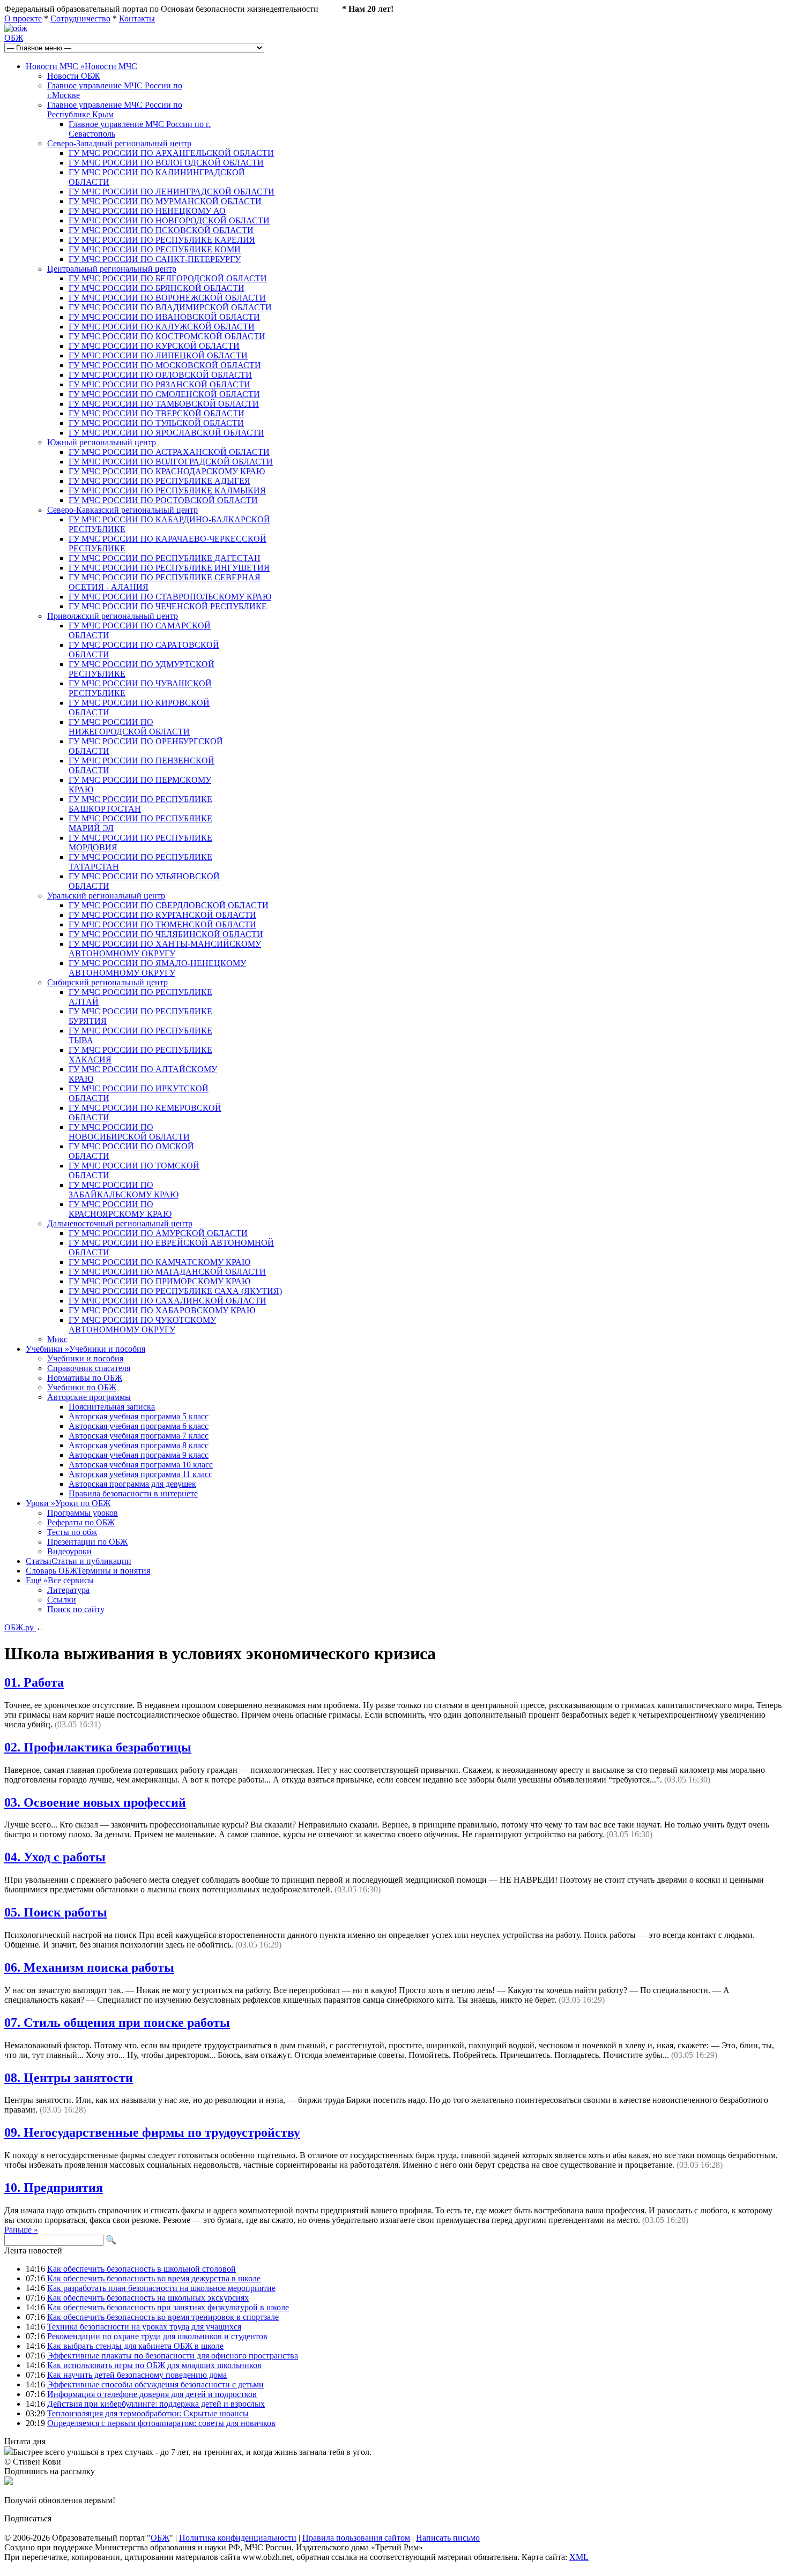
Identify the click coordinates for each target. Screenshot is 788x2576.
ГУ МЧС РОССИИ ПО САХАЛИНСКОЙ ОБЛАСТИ (168, 1301)
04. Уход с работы (55, 1857)
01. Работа (34, 1682)
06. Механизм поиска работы (89, 1967)
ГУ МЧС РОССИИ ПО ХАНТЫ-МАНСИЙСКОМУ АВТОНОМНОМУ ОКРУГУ (165, 949)
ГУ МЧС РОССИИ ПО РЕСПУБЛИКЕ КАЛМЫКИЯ (167, 491)
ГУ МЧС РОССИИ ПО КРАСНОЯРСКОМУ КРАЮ (120, 1209)
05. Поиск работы (56, 1912)
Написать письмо (448, 2538)
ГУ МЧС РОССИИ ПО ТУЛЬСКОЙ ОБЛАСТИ (156, 423)
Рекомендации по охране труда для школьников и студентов (157, 2336)
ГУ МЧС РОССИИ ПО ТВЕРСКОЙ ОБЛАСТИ (157, 413)
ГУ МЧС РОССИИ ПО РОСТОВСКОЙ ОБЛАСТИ (163, 500)
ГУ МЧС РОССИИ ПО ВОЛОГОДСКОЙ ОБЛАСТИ (166, 163)
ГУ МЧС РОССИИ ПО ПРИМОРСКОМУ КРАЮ (159, 1281)
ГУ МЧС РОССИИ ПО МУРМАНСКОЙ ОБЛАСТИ (165, 201)
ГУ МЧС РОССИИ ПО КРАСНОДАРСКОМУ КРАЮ (167, 471)
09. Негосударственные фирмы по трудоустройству (152, 2132)
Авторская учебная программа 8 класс (139, 1445)
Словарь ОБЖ (88, 1571)
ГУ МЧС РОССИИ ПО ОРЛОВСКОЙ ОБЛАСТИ (160, 375)
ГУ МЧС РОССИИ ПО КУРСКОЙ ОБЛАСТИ (154, 346)
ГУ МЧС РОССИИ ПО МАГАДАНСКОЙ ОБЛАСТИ (167, 1272)
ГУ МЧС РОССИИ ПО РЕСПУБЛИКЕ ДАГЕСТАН (165, 558)
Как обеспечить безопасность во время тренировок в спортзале (163, 2317)
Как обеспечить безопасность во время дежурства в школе (154, 2278)
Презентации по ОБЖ (87, 1542)
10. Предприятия (54, 2188)
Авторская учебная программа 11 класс (140, 1474)
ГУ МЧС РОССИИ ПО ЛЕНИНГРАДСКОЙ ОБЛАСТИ (172, 192)
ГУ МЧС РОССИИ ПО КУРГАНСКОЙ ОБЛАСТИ (162, 915)
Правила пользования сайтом (356, 2538)
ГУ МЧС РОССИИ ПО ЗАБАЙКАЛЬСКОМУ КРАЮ (124, 1190)
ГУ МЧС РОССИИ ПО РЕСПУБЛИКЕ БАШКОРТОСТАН (140, 804)
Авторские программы (89, 1397)
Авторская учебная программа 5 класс (139, 1416)
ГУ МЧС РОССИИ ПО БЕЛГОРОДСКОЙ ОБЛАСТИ (168, 278)
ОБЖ (14, 38)
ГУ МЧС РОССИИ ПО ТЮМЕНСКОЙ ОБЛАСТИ (162, 924)
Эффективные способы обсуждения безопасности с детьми (155, 2384)
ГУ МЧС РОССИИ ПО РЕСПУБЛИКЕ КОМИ (155, 249)
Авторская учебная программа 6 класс (139, 1426)
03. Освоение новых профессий (95, 1802)
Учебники (86, 1349)
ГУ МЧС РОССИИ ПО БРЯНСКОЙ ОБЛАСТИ (157, 288)
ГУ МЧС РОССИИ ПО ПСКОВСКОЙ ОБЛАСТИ (161, 230)
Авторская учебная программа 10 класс (141, 1465)
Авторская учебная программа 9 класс (139, 1455)
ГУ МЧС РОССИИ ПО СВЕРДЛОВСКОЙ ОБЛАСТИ (169, 905)
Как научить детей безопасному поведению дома (137, 2375)
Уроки (68, 1503)
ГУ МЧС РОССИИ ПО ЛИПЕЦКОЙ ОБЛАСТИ (158, 355)
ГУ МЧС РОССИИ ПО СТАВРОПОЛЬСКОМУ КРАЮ (170, 597)
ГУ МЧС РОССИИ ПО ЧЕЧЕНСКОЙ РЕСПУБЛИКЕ (168, 606)
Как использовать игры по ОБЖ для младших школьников (154, 2365)
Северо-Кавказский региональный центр (122, 510)
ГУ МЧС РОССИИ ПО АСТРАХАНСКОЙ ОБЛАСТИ (169, 452)
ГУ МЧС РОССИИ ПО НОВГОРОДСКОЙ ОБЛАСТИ (169, 220)
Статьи (79, 1561)
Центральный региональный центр (112, 269)
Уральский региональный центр (106, 896)
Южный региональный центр (102, 442)
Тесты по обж (72, 1532)
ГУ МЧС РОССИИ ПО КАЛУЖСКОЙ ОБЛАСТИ (162, 327)
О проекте (23, 18)
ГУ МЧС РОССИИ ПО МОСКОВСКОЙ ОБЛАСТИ (165, 365)
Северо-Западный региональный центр (119, 143)
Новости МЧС (81, 66)
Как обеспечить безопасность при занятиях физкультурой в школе (168, 2307)
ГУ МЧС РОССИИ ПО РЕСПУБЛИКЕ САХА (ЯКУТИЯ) (175, 1291)
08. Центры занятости (69, 2078)
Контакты (137, 18)
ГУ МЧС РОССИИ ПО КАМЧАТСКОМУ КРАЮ (159, 1262)
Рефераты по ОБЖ (81, 1522)
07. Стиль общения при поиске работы (117, 2023)
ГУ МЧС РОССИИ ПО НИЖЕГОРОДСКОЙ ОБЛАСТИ (129, 727)
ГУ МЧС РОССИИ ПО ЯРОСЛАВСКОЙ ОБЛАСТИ (166, 433)
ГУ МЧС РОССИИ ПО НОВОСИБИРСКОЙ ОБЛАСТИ (129, 1132)
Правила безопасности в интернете (133, 1493)
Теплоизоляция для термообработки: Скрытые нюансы (148, 2413)
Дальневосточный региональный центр (120, 1223)
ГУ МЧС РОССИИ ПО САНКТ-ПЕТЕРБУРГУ (155, 259)
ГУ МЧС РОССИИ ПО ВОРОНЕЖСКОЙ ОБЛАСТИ (167, 298)
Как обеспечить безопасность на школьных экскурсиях (148, 2298)
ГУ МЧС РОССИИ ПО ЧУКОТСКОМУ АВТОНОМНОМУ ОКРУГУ (142, 1325)
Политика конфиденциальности (238, 2538)
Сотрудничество (80, 18)
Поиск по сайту (76, 1609)
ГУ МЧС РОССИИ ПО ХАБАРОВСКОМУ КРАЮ (162, 1310)
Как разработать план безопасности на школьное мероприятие (161, 2288)
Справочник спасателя (89, 1368)
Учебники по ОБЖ (82, 1387)
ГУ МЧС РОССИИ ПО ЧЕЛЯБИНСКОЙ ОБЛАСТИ (166, 934)
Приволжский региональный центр (113, 616)
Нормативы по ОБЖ (85, 1378)
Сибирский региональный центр (107, 982)
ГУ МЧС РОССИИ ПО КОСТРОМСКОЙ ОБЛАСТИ (167, 336)
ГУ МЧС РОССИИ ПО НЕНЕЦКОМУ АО (147, 211)
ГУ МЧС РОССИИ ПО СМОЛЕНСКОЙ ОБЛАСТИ (164, 394)
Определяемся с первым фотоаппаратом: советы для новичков (161, 2423)
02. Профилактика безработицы (98, 1747)
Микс (57, 1339)
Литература (68, 1590)
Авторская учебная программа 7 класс (139, 1436)
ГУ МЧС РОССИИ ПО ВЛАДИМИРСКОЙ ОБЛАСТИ (170, 307)
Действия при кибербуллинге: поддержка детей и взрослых (156, 2404)
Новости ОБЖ (73, 76)
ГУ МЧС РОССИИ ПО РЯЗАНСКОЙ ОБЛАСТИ (159, 384)
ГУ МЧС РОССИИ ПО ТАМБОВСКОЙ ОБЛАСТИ (164, 404)
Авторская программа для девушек (132, 1484)
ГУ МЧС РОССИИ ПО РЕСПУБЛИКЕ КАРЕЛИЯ (162, 240)
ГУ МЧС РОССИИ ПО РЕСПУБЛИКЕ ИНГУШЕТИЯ (169, 568)
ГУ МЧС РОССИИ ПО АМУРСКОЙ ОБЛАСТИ (158, 1233)
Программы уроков (83, 1513)
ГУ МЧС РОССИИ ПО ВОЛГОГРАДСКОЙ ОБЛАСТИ (171, 462)
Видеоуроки (69, 1551)
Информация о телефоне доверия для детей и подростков (152, 2394)
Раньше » (21, 2230)
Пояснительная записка (112, 1407)
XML (579, 2557)
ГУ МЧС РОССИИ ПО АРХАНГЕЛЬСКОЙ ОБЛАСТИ (171, 153)
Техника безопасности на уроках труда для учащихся (144, 2327)
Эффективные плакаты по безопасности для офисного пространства (173, 2356)
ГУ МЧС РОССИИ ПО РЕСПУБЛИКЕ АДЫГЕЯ (159, 481)
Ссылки (62, 1600)
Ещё (60, 1580)
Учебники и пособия (85, 1358)
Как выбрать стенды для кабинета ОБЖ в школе (135, 2346)
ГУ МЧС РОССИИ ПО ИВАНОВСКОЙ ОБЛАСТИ (164, 317)
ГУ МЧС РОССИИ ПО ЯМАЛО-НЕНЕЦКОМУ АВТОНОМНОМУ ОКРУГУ (157, 968)
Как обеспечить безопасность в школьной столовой (142, 2269)
